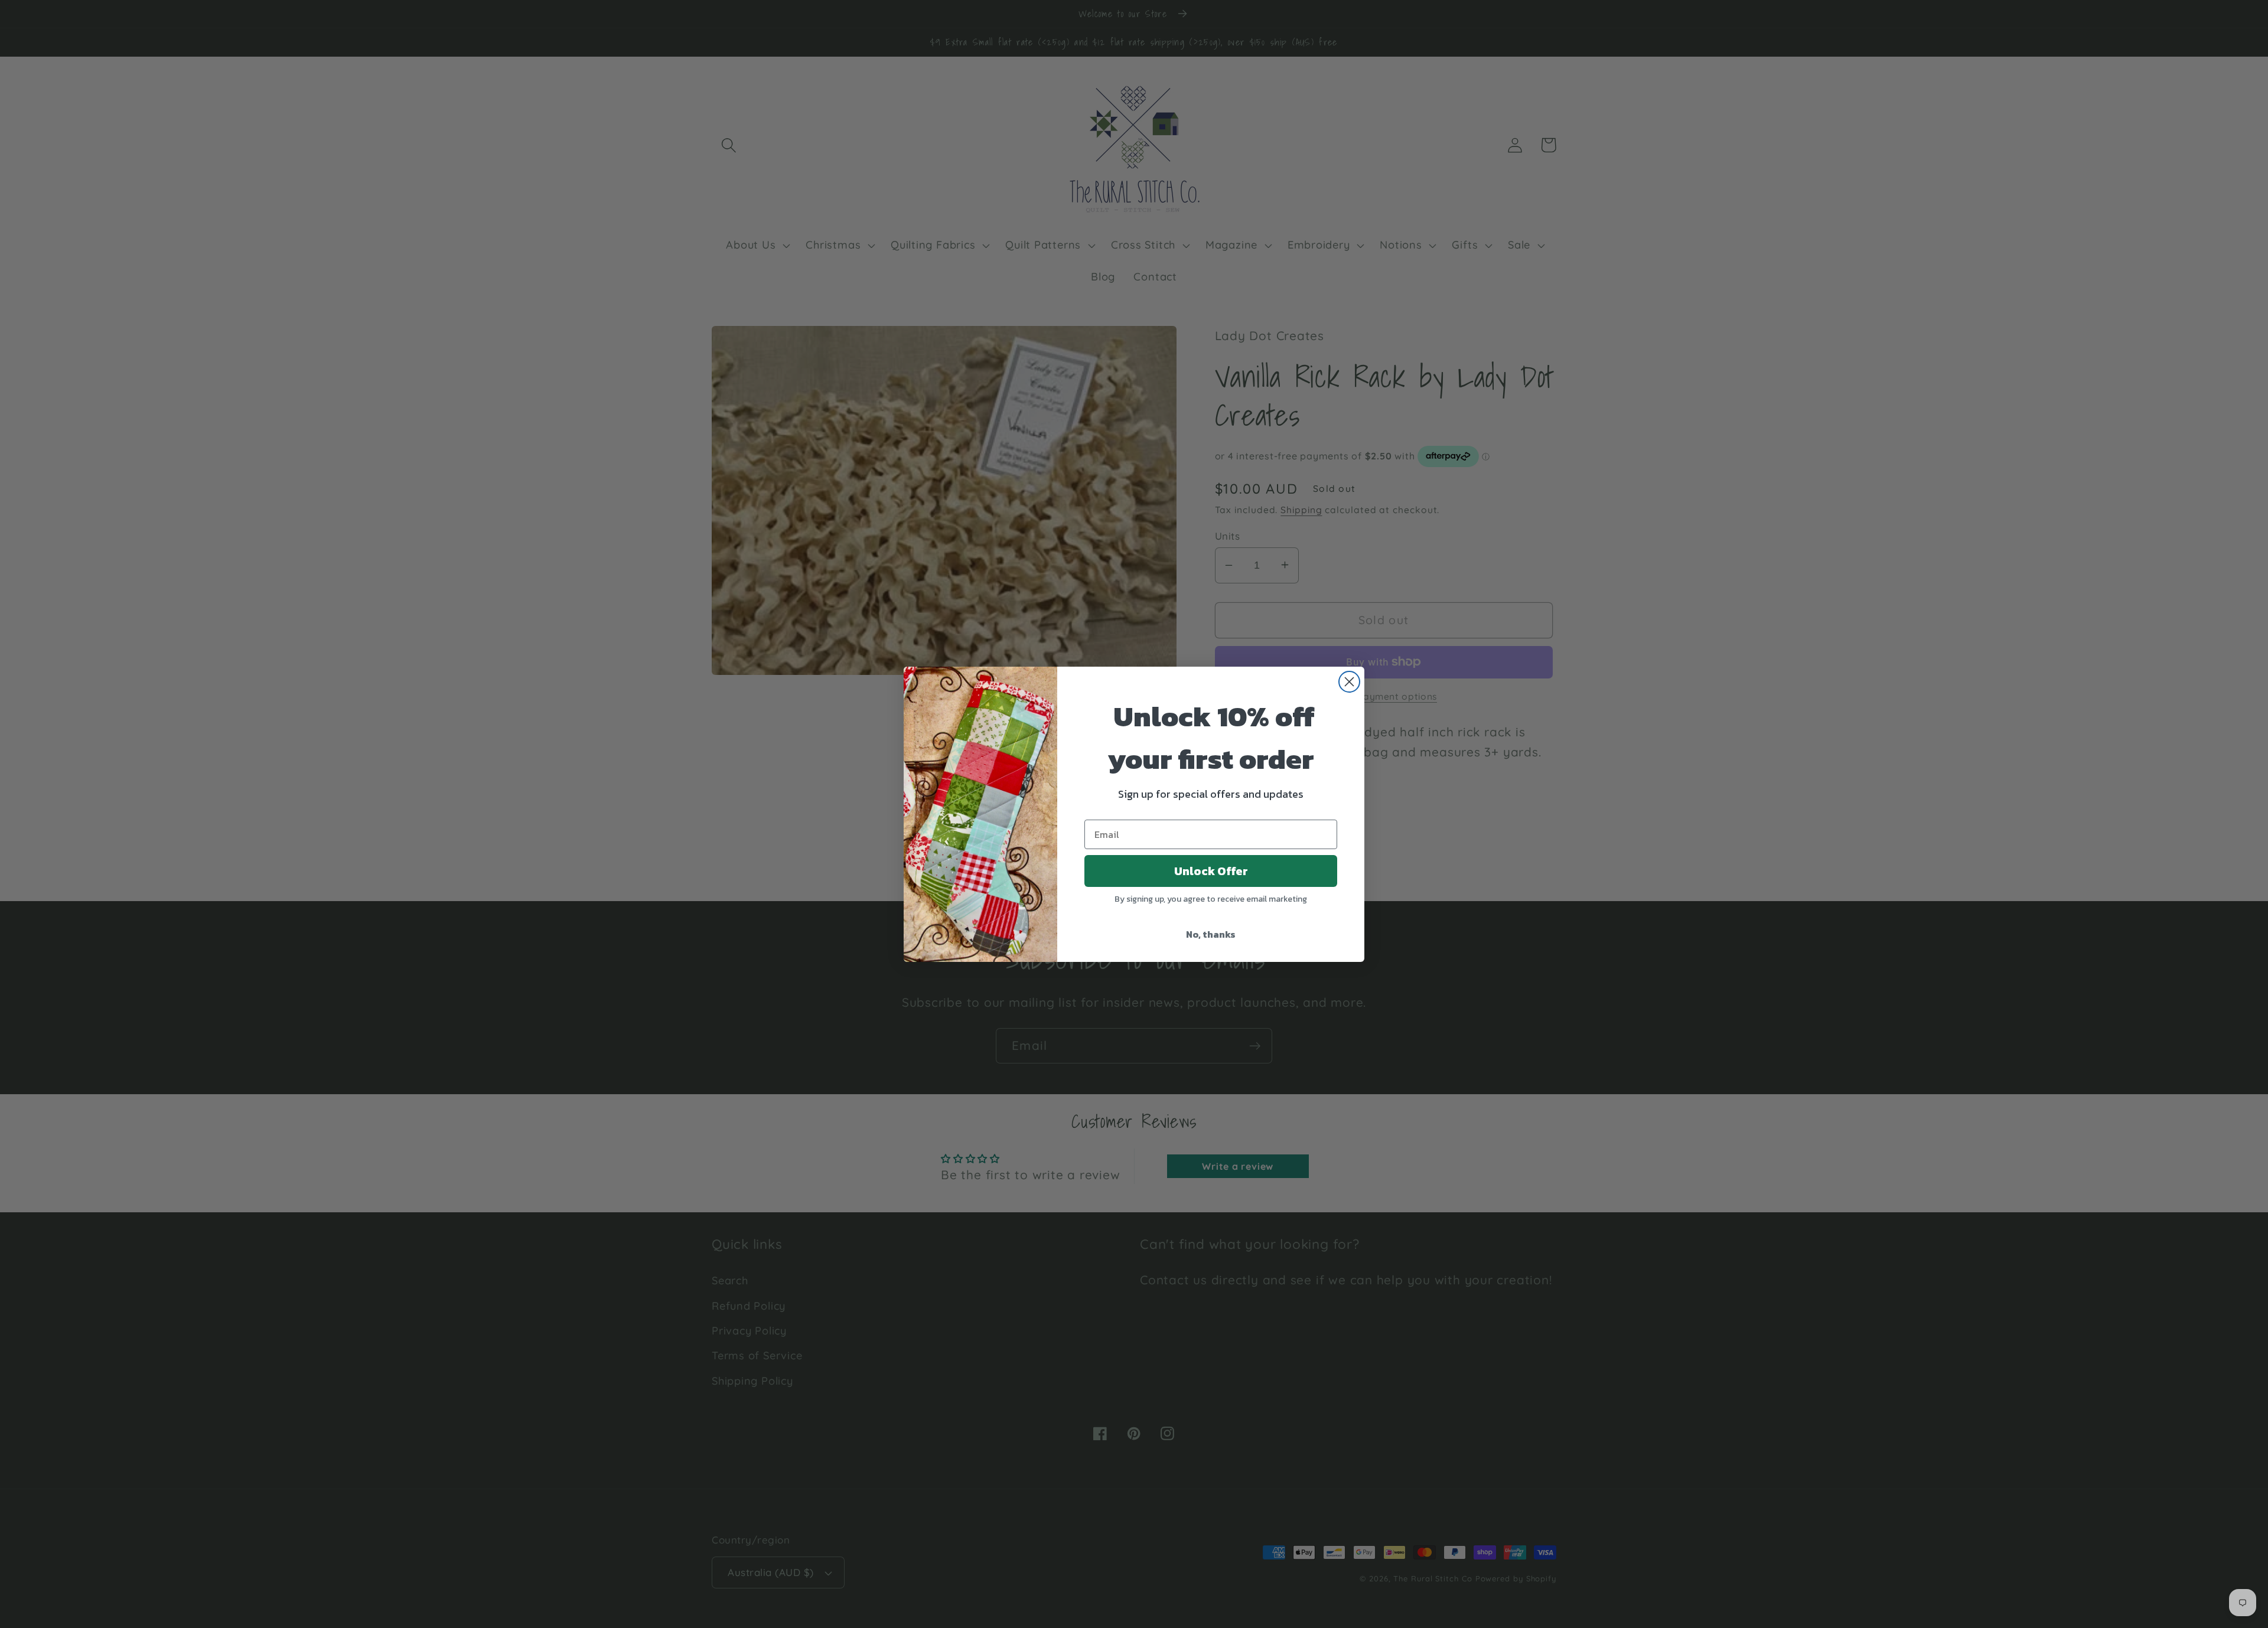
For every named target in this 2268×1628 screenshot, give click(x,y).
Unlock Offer (1211, 871)
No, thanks (1211, 934)
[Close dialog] (1349, 682)
